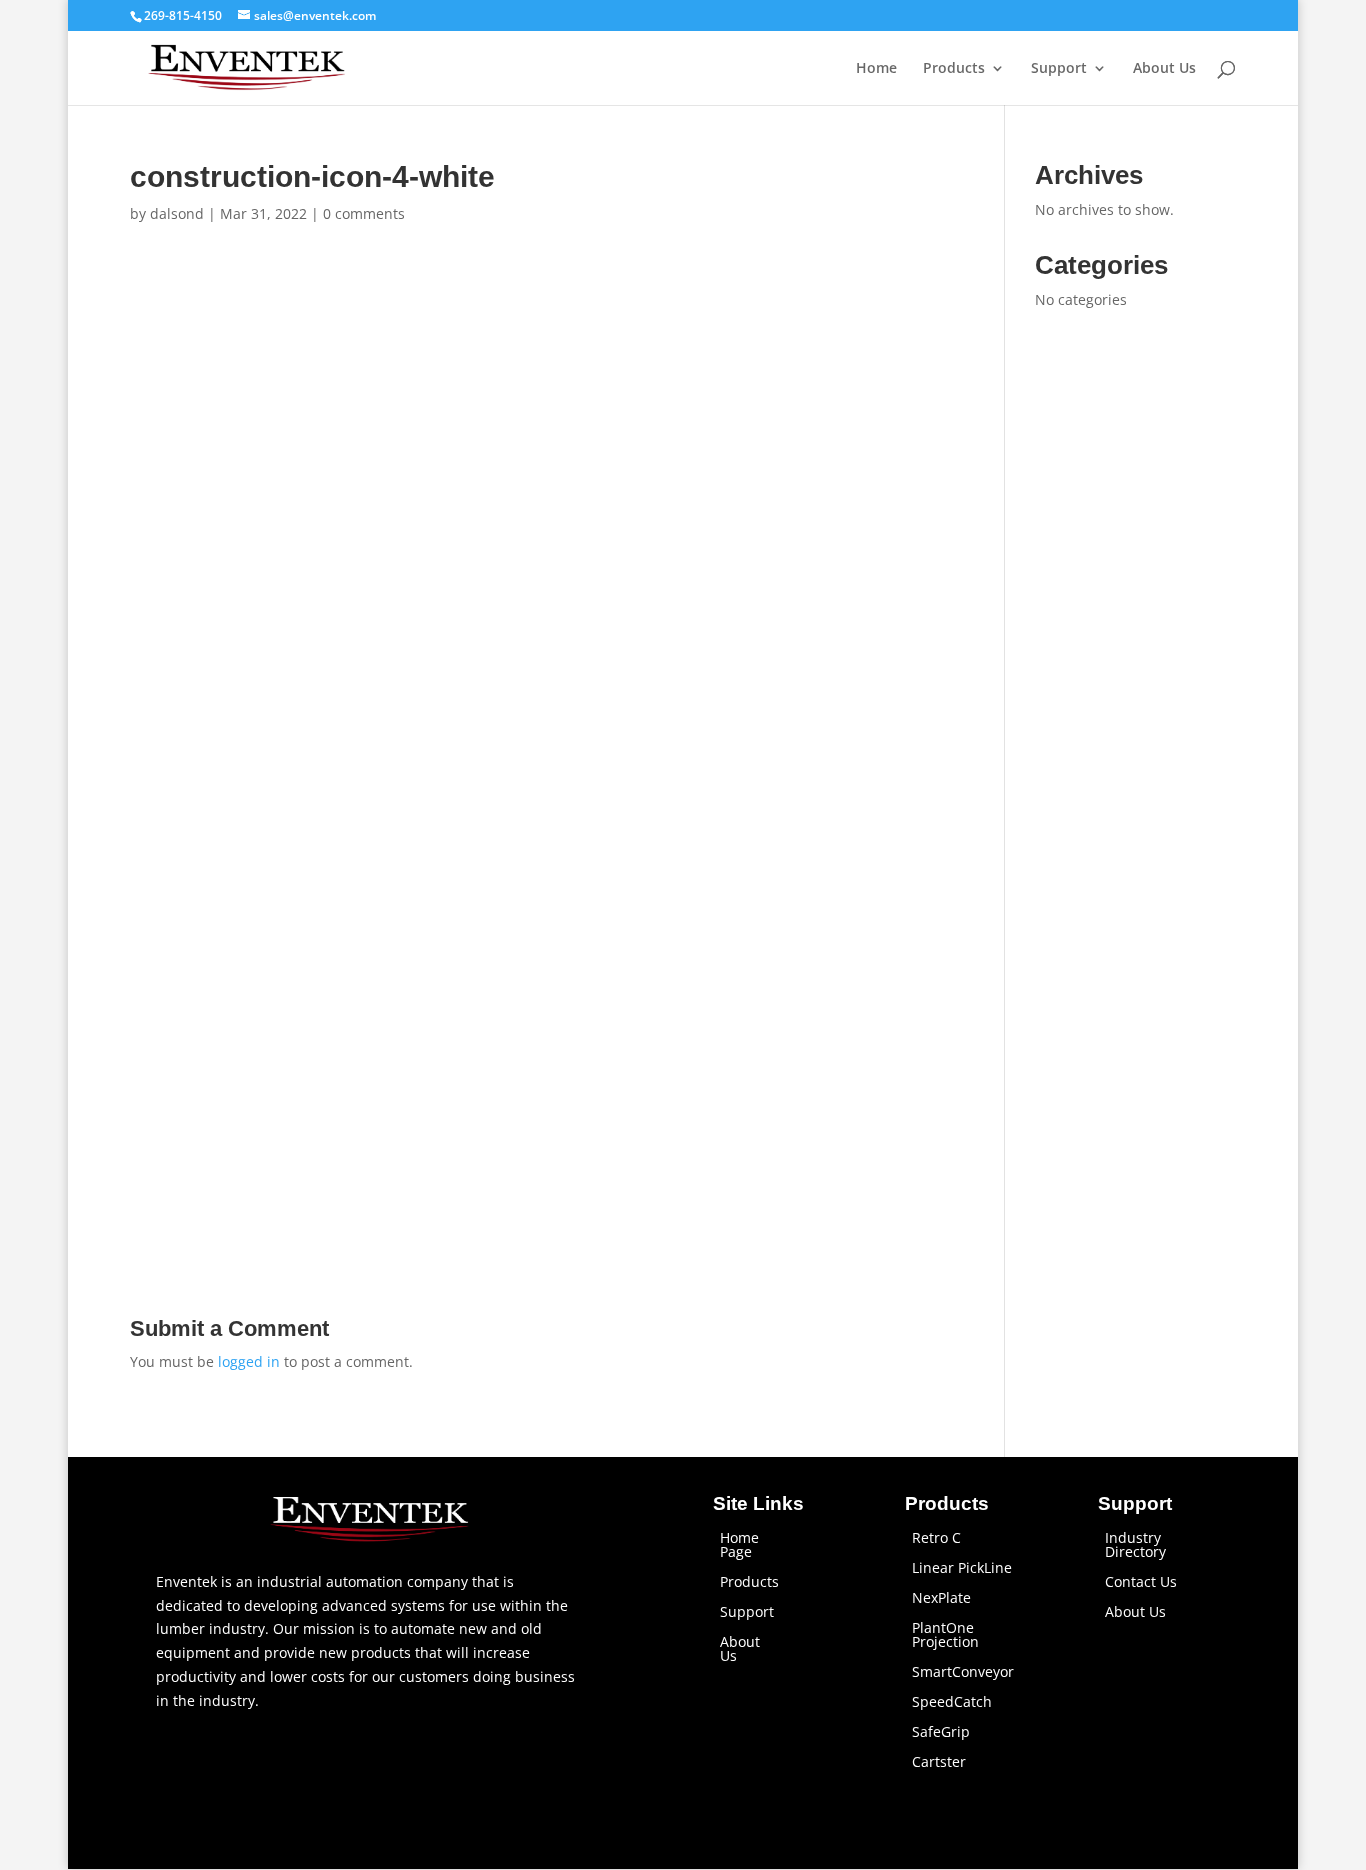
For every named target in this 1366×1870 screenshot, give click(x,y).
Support (1059, 69)
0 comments (364, 213)
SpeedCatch (952, 1703)
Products (954, 69)
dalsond (177, 213)
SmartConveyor (963, 1673)
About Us (1164, 69)
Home (876, 69)
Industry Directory (1135, 1546)
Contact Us (1141, 1583)
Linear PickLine (962, 1569)
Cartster (939, 1763)
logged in (249, 1361)
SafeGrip (941, 1733)
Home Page (739, 1546)
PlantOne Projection (945, 1636)
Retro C (936, 1539)
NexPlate (941, 1599)
